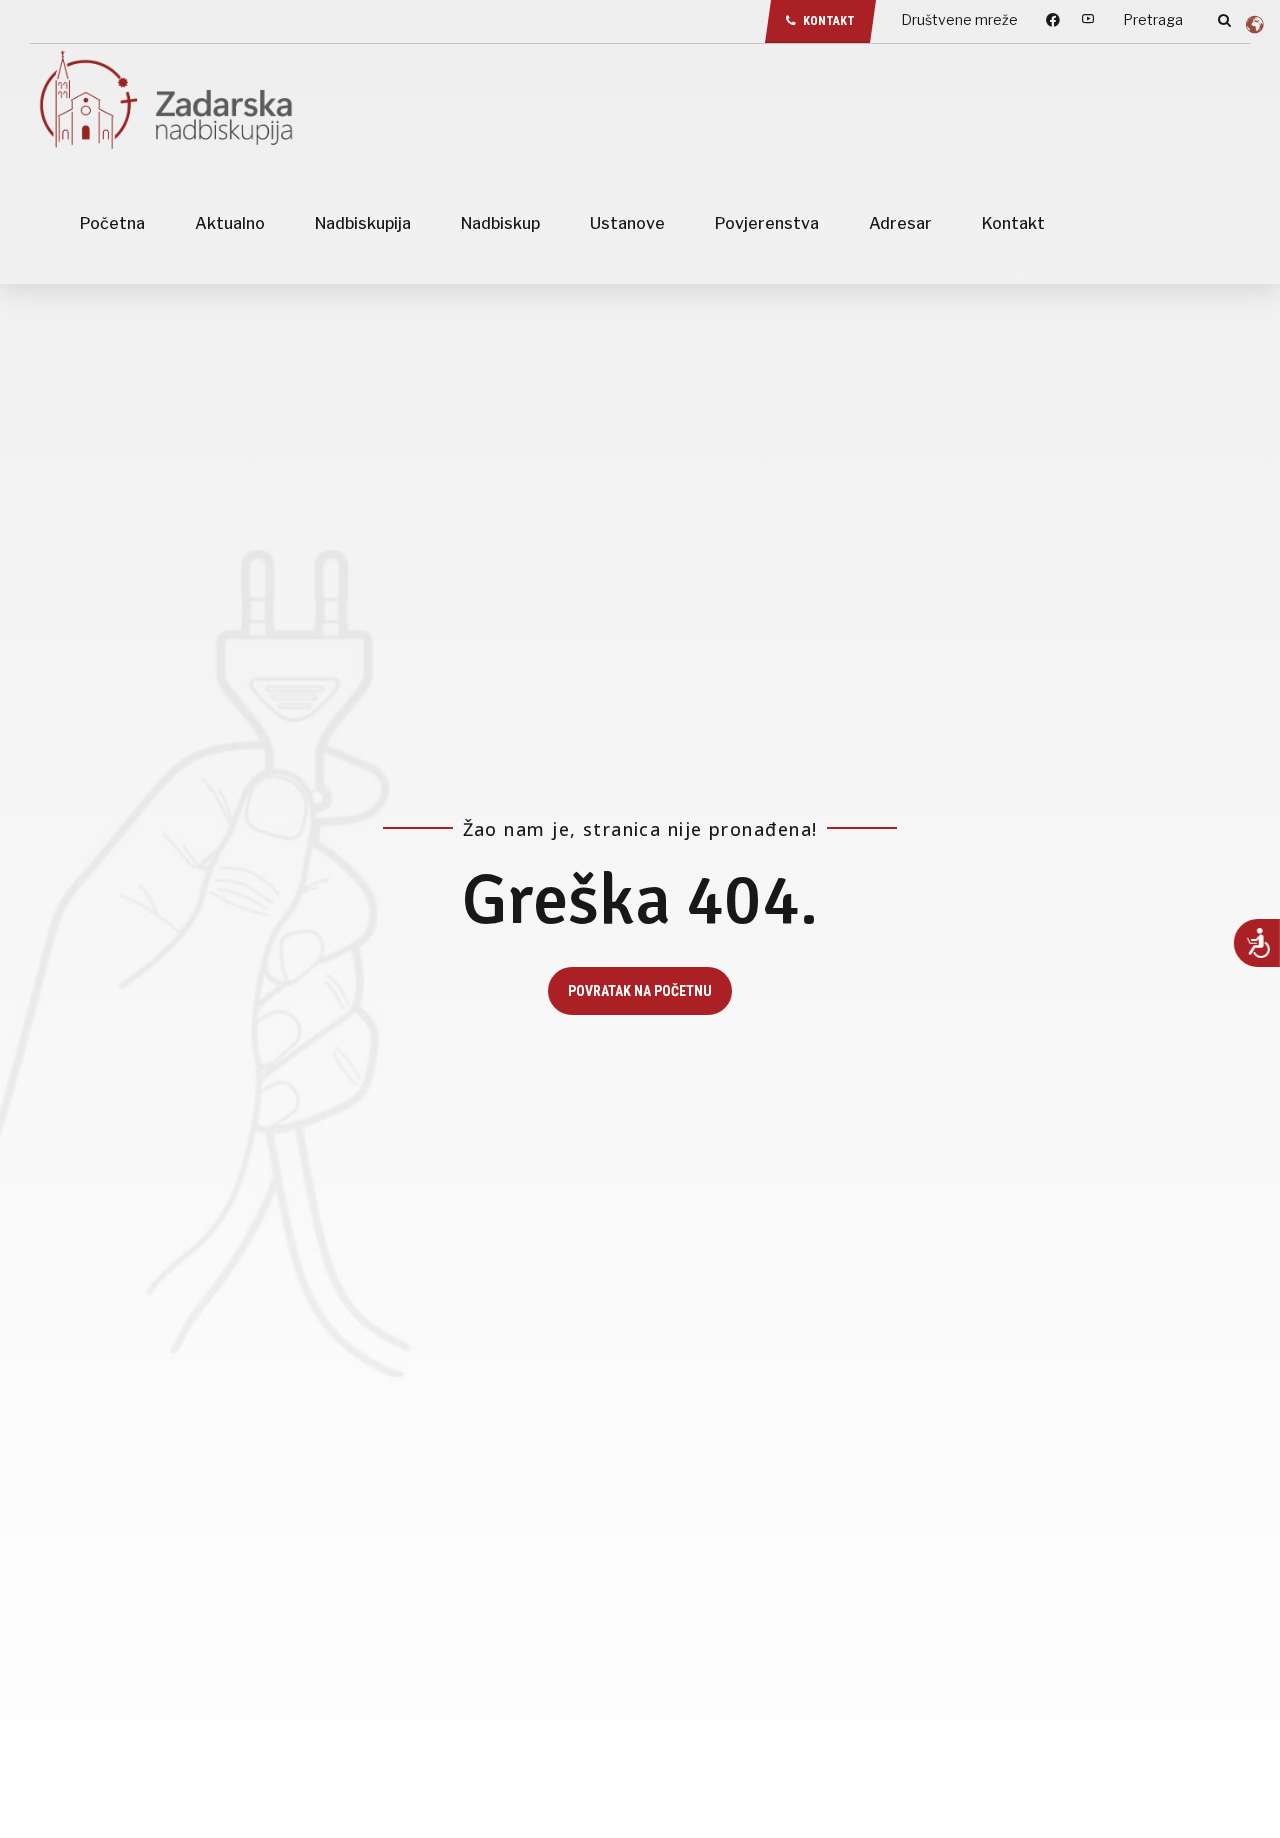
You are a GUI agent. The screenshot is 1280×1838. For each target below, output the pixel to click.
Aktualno (230, 223)
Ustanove (627, 223)
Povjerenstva (767, 223)
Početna (112, 223)
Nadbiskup (500, 223)
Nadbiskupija (363, 223)
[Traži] (1224, 20)
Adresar (900, 223)
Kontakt (1013, 223)
